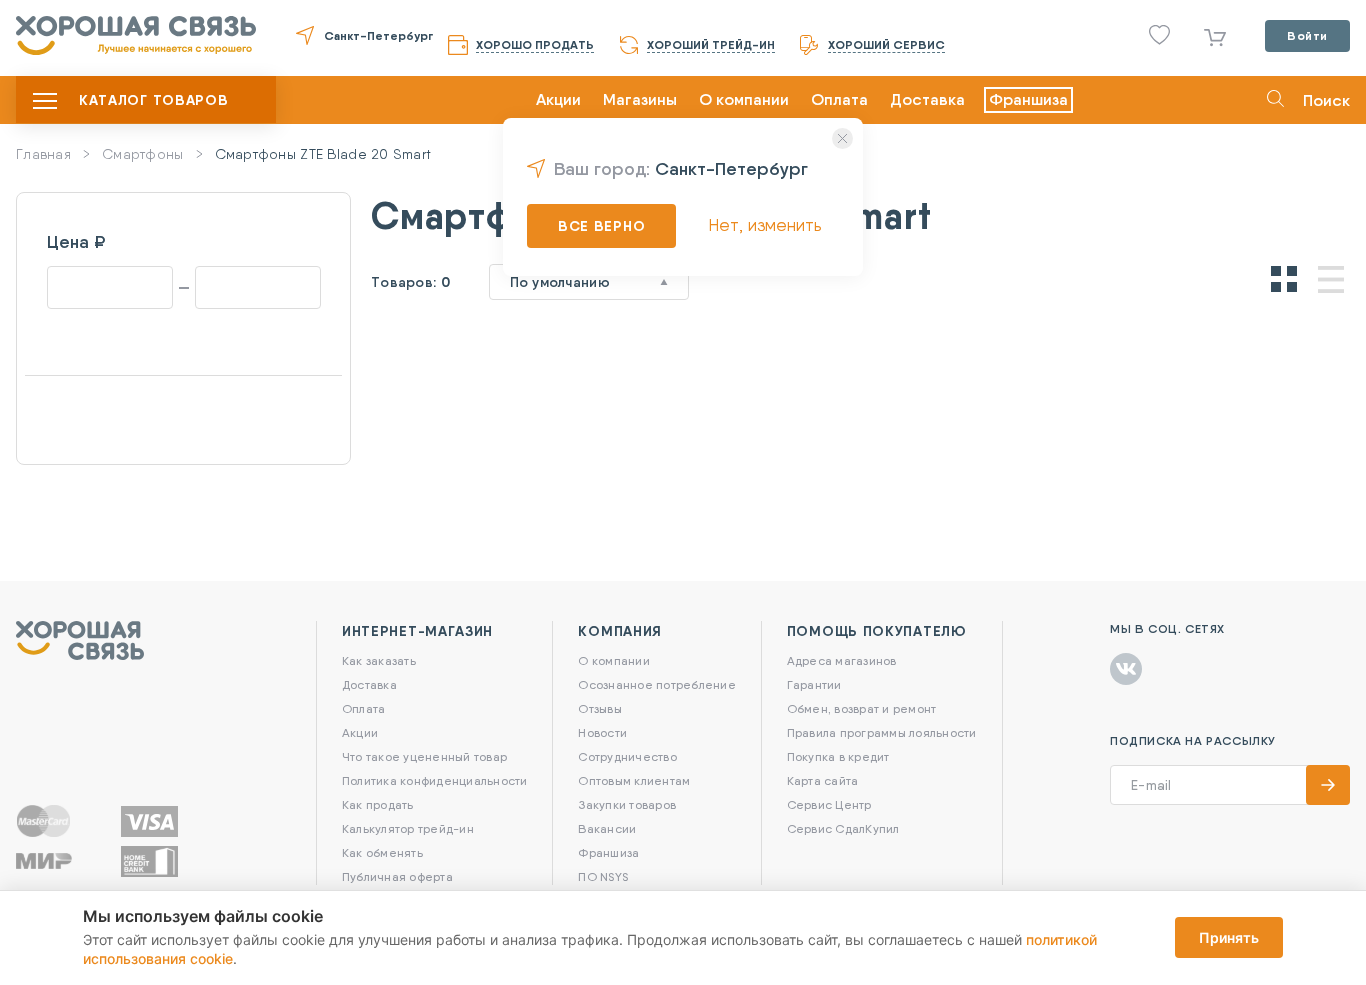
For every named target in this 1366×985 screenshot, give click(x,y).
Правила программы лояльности (882, 732)
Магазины (640, 99)
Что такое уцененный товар (424, 756)
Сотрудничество (627, 756)
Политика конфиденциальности (434, 780)
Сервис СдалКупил (843, 828)
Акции (558, 99)
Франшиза (1028, 99)
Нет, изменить (765, 224)
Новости (602, 732)
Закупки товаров (627, 804)
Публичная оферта (397, 876)
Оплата (839, 99)
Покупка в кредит (838, 756)
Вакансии (607, 828)
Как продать (378, 804)
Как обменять (382, 852)
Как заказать (379, 660)
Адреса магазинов (842, 660)
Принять (1229, 937)
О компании (744, 99)
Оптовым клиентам (634, 780)
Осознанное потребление (656, 684)
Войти (1307, 35)
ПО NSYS (603, 876)
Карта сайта (823, 780)
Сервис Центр (829, 804)
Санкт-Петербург (378, 35)
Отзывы (599, 708)
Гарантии (814, 684)
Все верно (601, 226)
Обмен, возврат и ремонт (862, 708)
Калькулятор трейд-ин (408, 828)
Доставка (927, 99)
